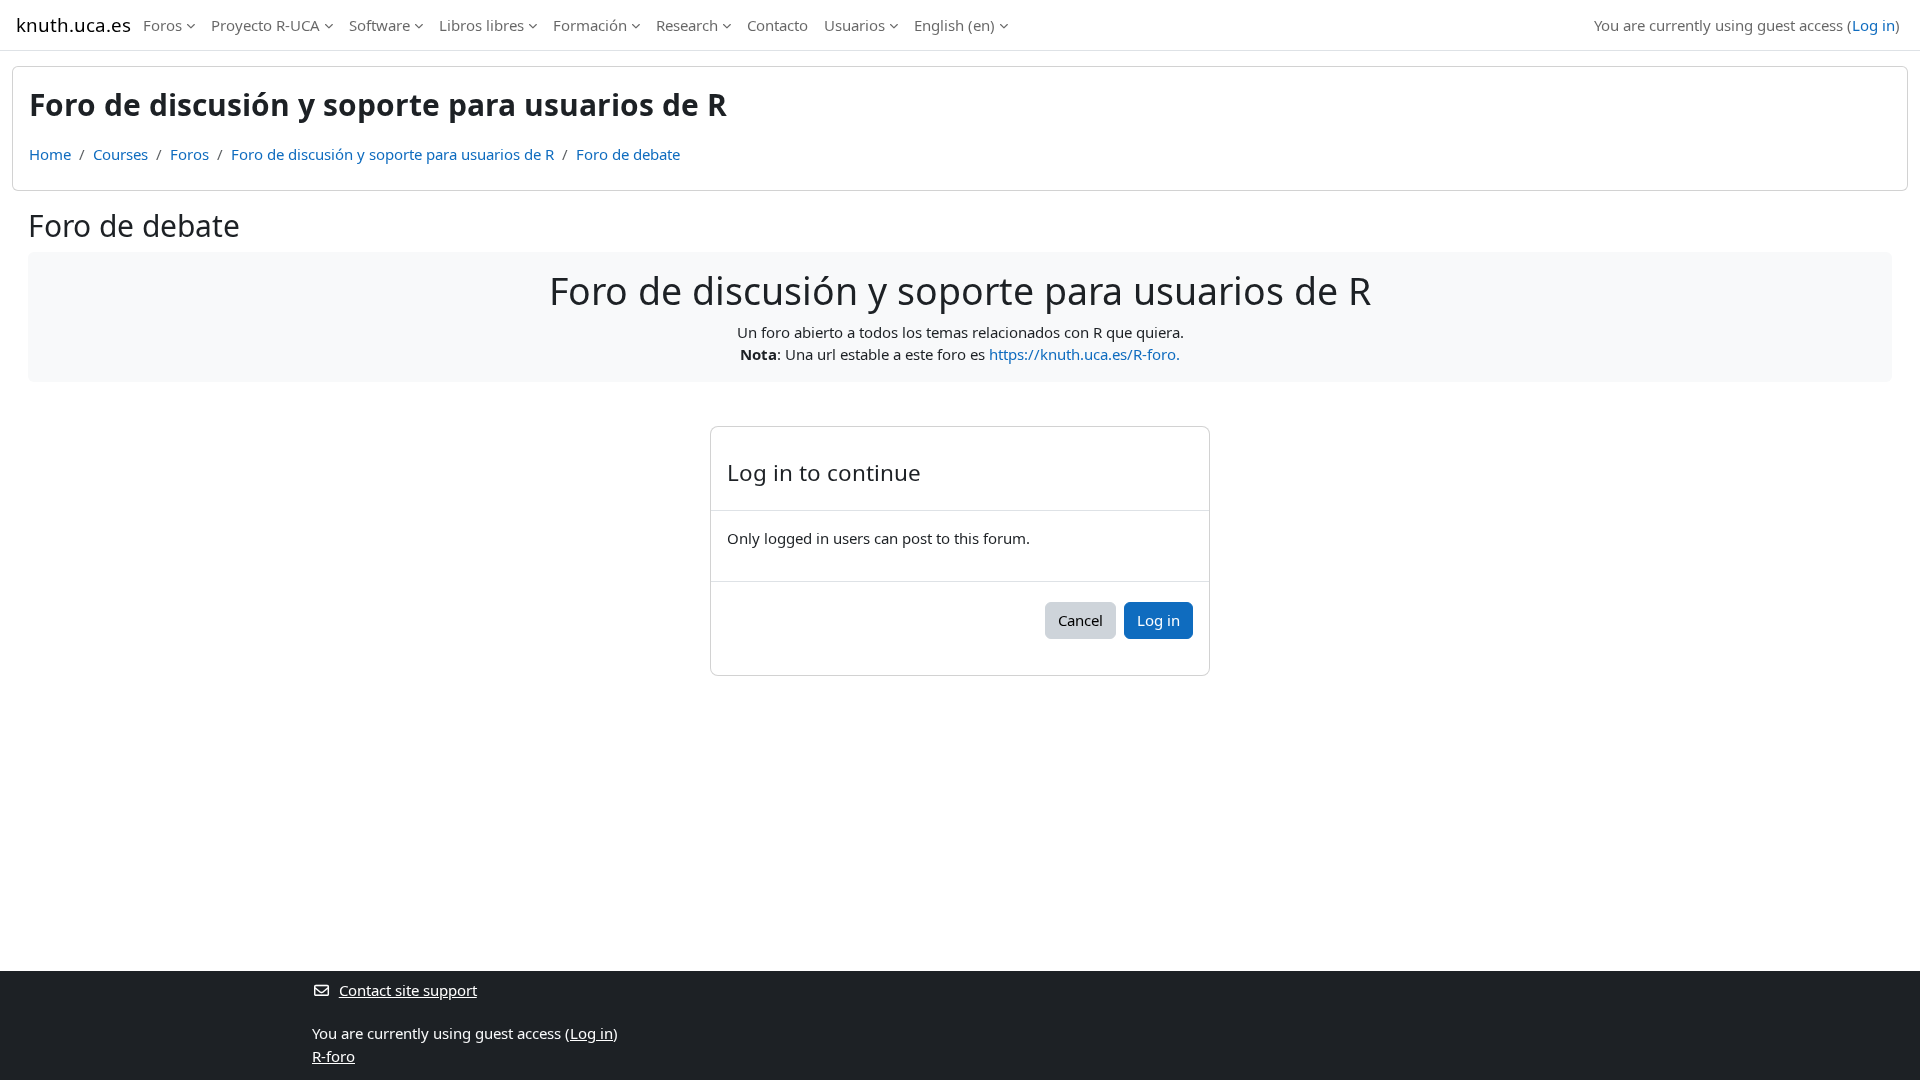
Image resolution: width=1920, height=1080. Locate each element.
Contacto (777, 25)
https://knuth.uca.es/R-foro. (1084, 354)
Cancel (1080, 620)
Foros (162, 25)
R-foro (333, 1056)
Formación (590, 25)
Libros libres (481, 25)
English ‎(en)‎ (954, 25)
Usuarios (854, 25)
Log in (1873, 25)
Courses (120, 154)
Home (50, 154)
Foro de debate (628, 154)
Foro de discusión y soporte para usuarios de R (392, 154)
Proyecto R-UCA (265, 25)
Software (379, 25)
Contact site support (408, 990)
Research (687, 25)
